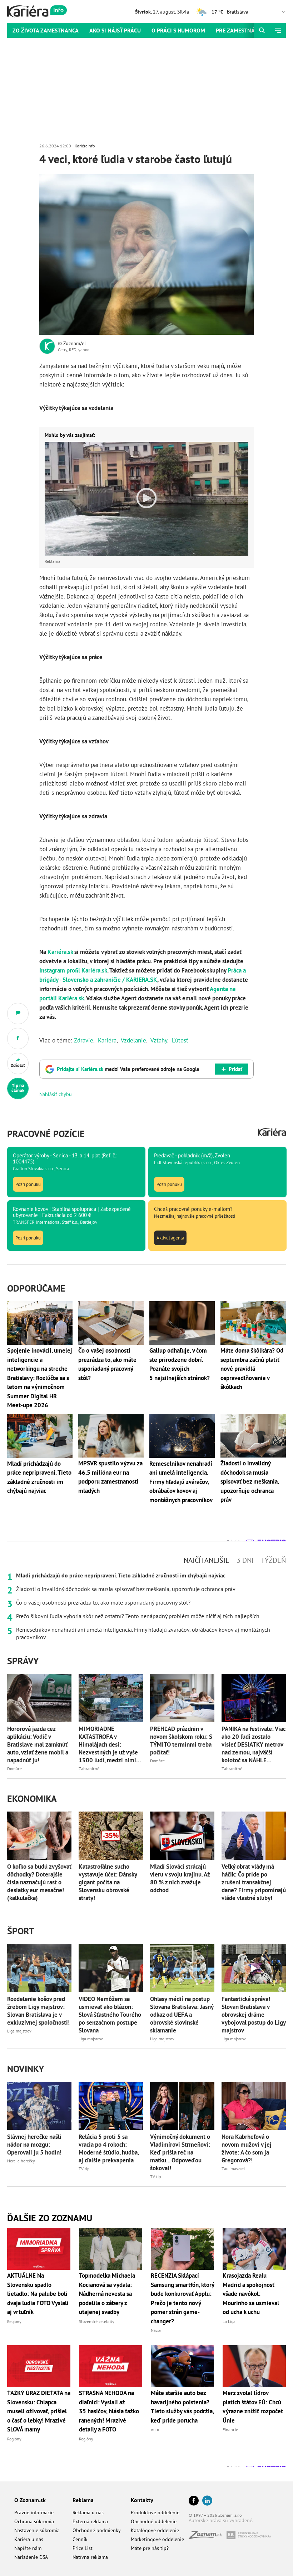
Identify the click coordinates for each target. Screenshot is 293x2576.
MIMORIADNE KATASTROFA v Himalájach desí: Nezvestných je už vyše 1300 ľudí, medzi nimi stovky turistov (108, 1744)
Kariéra (107, 1040)
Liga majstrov (19, 2031)
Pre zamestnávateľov (246, 30)
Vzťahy (159, 1040)
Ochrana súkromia (34, 2521)
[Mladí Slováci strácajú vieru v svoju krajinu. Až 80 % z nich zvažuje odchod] (182, 1836)
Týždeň (273, 1560)
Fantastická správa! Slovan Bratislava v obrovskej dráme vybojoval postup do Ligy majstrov (254, 2015)
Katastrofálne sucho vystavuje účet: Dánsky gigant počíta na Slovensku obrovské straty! (108, 1882)
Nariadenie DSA (31, 2557)
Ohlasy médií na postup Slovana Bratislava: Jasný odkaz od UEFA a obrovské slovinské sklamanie (182, 2015)
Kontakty (142, 2500)
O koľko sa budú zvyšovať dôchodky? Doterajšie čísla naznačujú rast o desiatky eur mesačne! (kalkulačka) (39, 1882)
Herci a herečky (21, 2161)
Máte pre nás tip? (150, 2548)
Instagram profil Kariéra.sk (73, 970)
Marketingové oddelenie (157, 2539)
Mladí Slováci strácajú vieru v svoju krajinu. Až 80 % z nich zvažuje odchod (180, 1878)
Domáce (14, 1769)
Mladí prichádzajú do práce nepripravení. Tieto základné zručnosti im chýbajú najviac (121, 1575)
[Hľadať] (262, 30)
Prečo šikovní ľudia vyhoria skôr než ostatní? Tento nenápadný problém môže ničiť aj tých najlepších (138, 1616)
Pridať (235, 1069)
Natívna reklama (90, 2557)
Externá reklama (90, 2521)
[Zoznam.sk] (208, 2537)
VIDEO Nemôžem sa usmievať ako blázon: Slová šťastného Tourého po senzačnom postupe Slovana (110, 2015)
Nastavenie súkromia (37, 2530)
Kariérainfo (85, 146)
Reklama (83, 2500)
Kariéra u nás (29, 2539)
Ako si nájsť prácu (115, 30)
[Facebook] (194, 2501)
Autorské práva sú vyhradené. (221, 2520)
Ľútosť (180, 1040)
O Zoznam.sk (30, 2500)
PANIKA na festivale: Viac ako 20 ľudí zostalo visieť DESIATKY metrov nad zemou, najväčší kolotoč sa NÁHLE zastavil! (254, 1744)
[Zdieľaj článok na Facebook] (18, 1039)
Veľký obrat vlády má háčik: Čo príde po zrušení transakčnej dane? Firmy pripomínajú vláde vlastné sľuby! (254, 1882)
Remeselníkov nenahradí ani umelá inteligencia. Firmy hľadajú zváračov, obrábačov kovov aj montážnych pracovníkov (143, 1633)
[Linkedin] (207, 2501)
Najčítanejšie (207, 1560)
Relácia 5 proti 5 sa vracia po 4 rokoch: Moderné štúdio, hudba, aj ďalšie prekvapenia (109, 2148)
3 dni (245, 1560)
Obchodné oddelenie (154, 2521)
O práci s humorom (178, 30)
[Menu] (278, 30)
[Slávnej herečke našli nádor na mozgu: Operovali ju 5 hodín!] (39, 2106)
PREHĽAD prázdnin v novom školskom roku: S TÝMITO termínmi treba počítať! (181, 1741)
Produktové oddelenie (155, 2512)
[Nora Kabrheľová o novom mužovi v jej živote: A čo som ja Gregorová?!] (254, 2106)
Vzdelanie (133, 1040)
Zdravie (84, 1040)
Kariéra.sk (60, 952)
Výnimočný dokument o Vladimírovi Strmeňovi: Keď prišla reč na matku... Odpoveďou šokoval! (180, 2152)
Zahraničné (89, 1769)
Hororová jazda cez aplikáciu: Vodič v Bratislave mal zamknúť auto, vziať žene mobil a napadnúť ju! (38, 1744)
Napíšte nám (28, 2548)
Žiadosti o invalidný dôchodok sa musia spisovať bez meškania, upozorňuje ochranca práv (126, 1589)
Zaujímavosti (233, 2169)
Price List (83, 2548)
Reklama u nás (88, 2512)
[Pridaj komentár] (18, 1014)
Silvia (183, 12)
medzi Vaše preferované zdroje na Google (128, 1069)
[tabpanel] (146, 1606)
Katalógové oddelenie (155, 2530)
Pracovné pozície (46, 1134)
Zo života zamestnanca (46, 30)
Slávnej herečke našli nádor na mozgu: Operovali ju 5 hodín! (34, 2145)
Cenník (80, 2539)
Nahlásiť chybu (56, 1094)
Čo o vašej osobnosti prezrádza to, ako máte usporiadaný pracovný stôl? (103, 1602)
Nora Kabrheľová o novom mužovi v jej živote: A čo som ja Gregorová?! (247, 2148)
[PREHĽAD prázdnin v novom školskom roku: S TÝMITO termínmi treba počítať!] (182, 1698)
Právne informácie (34, 2512)
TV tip (84, 2169)
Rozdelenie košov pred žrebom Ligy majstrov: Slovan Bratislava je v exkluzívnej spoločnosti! (38, 2011)
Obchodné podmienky (97, 2530)
